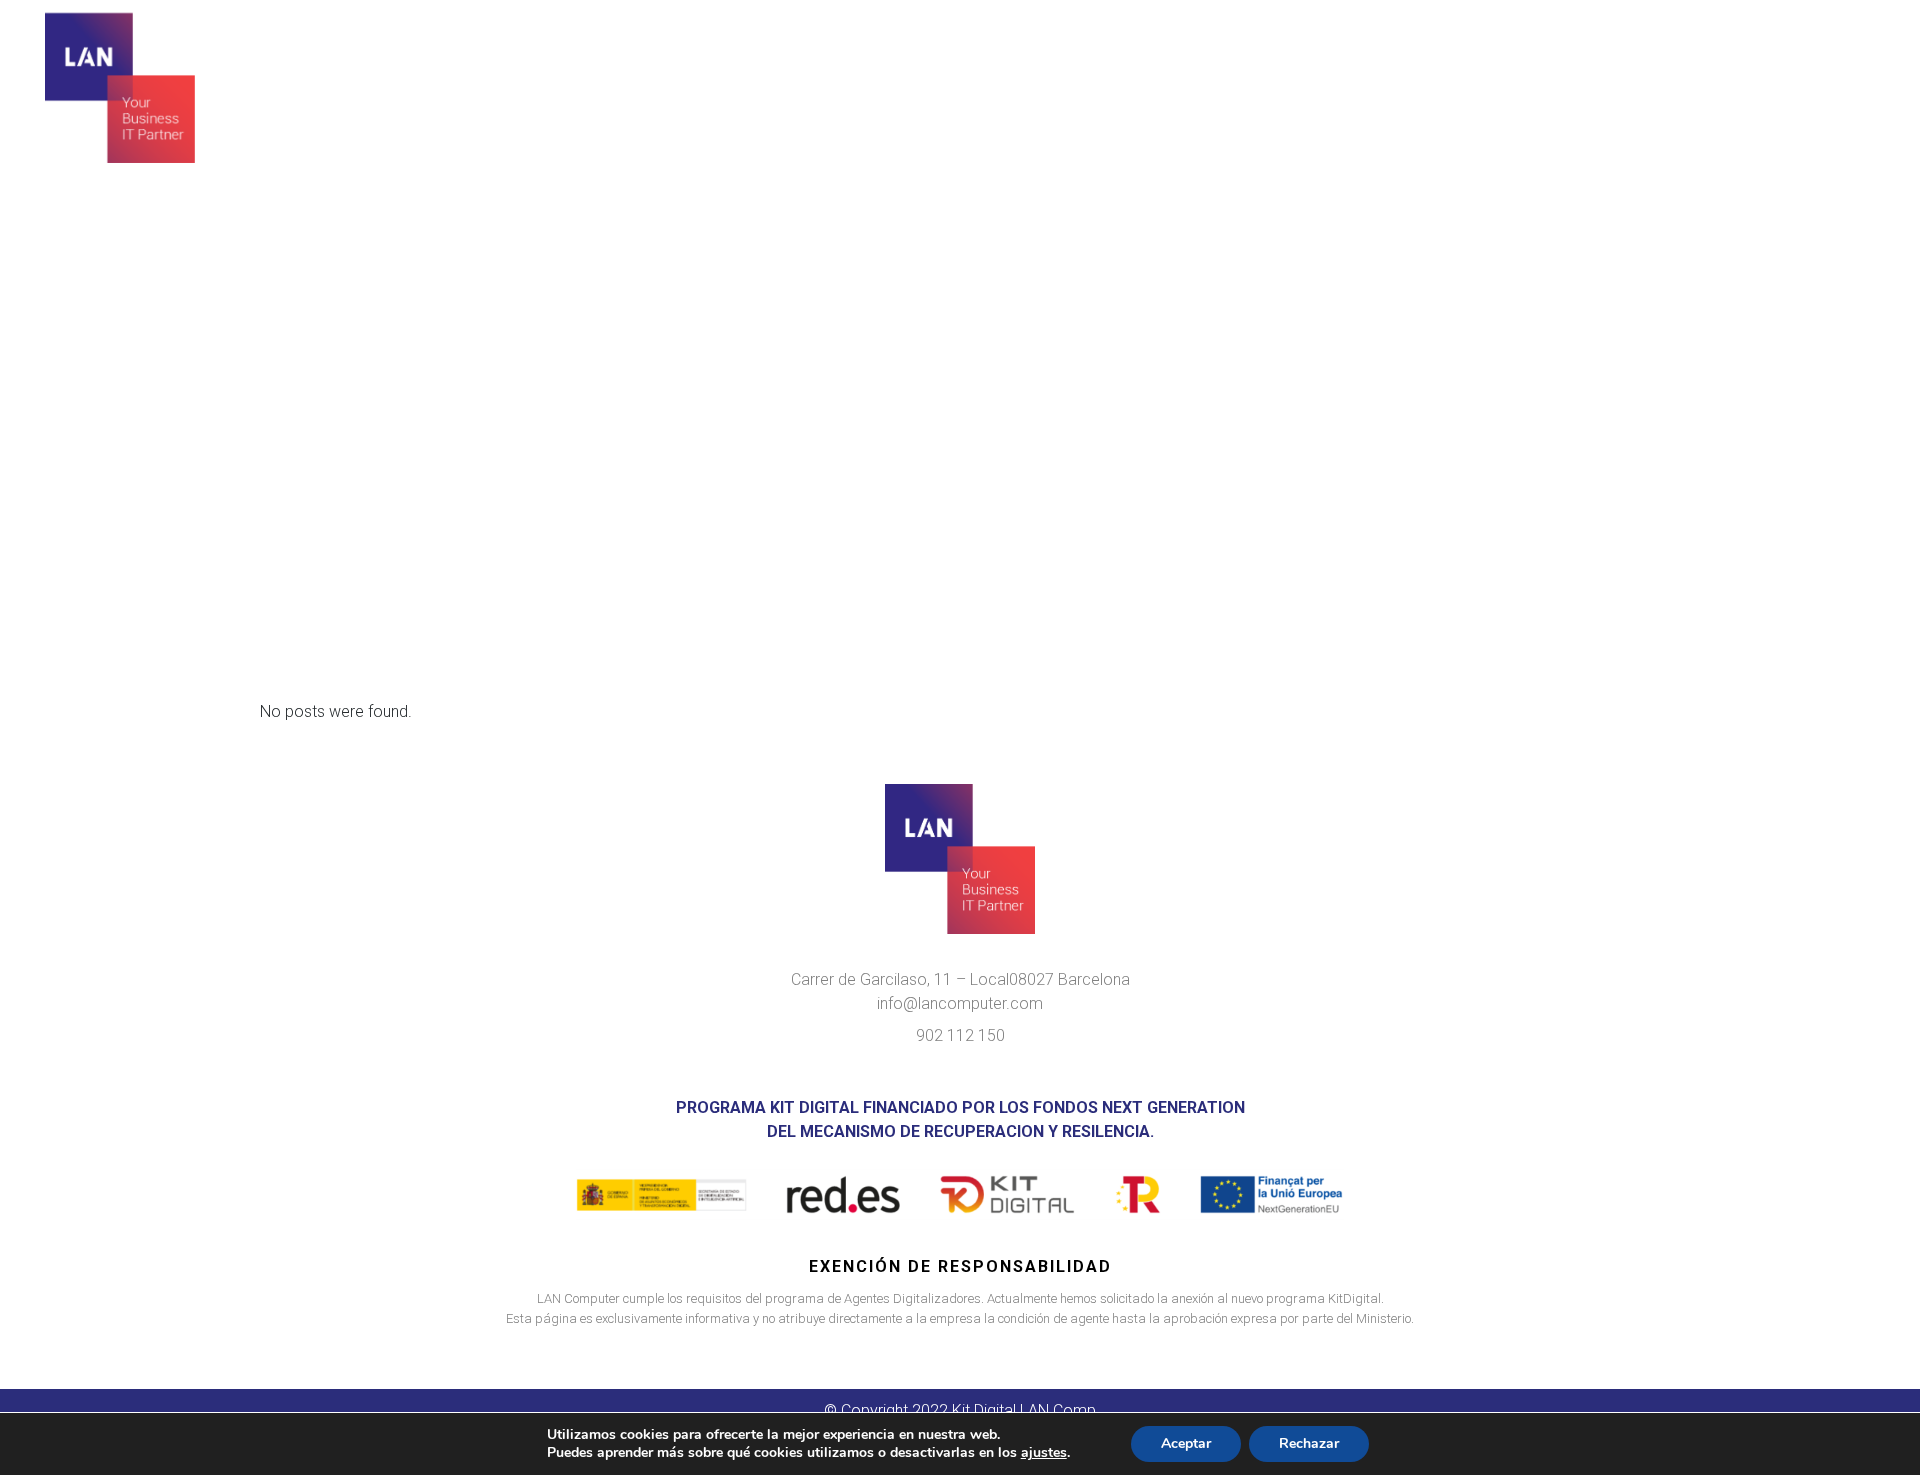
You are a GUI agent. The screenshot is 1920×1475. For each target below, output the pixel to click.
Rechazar (1309, 1443)
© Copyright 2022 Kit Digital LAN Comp (960, 1410)
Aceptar (1186, 1443)
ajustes (1044, 1453)
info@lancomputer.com (960, 1003)
